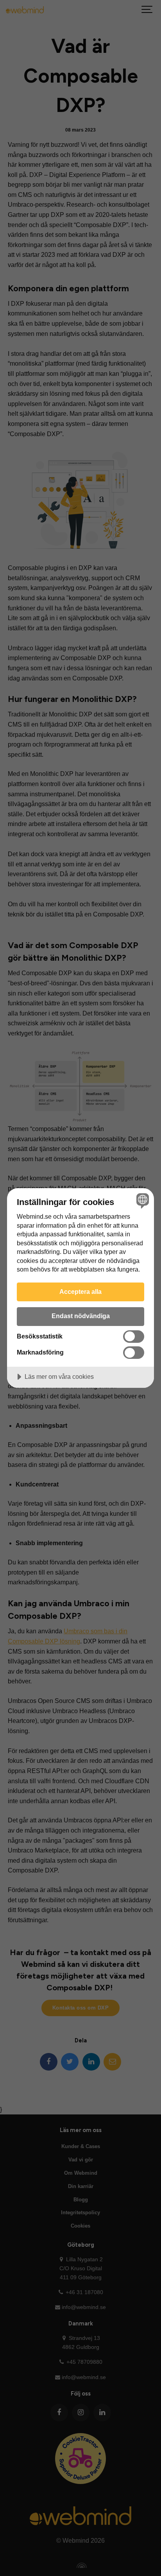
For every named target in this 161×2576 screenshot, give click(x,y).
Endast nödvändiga (81, 1316)
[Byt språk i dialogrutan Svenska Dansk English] (142, 1201)
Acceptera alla (80, 1292)
